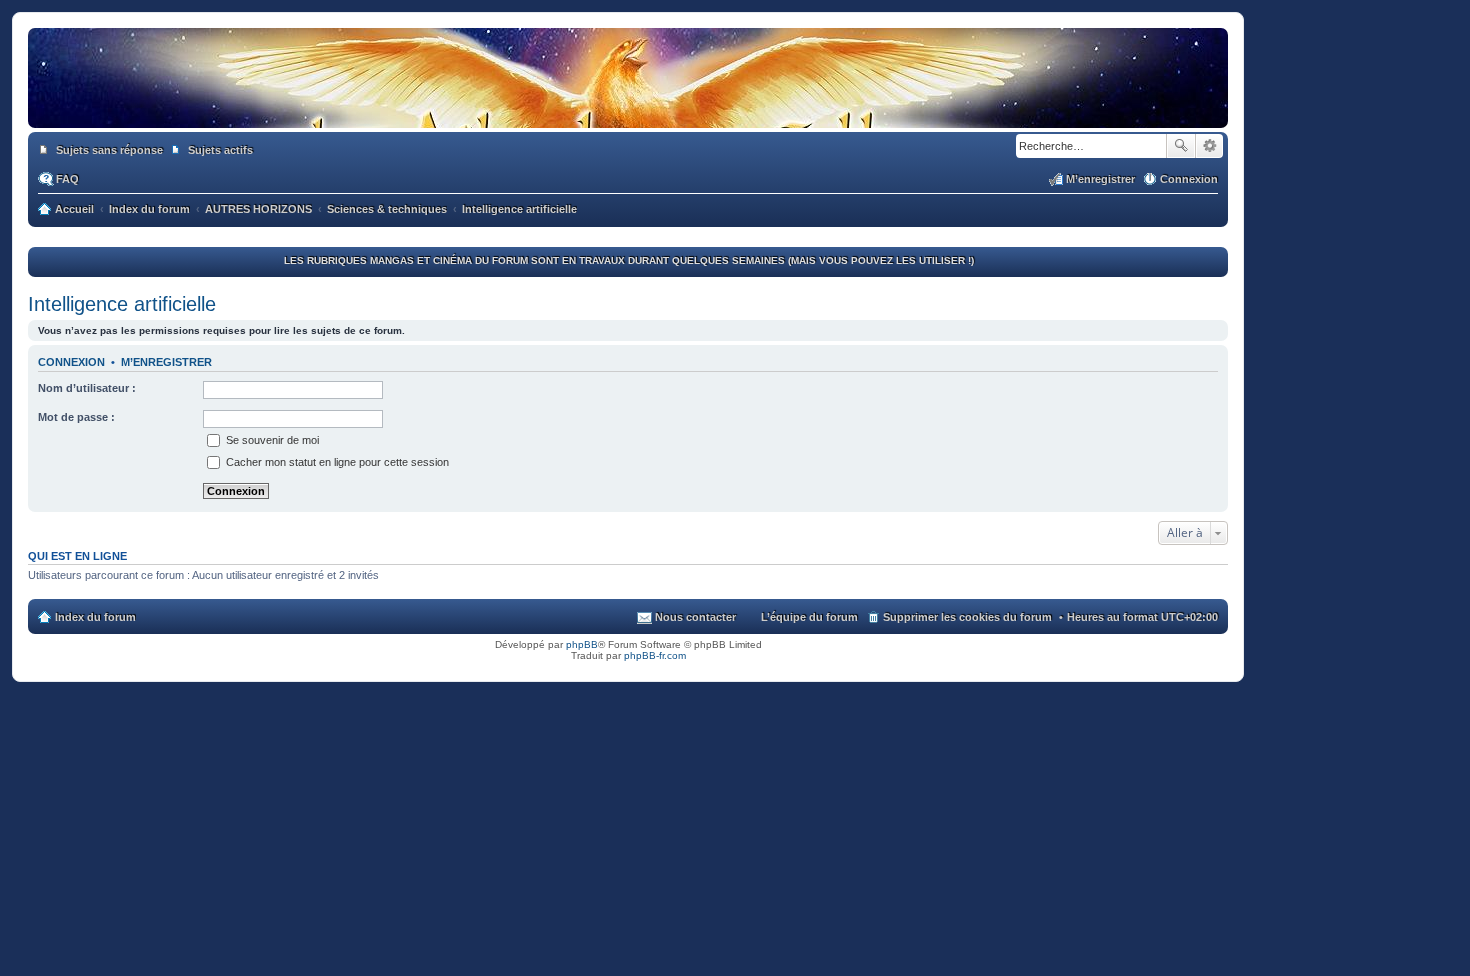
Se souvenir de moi (271, 440)
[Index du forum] (628, 108)
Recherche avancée (1209, 146)
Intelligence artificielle (122, 304)
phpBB (582, 644)
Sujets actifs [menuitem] (220, 150)
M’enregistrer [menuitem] (1100, 179)
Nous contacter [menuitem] (695, 617)
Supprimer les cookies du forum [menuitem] (967, 617)
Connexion (71, 362)
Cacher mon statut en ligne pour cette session (336, 462)
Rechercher (1181, 146)
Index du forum (95, 617)
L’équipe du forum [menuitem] (809, 617)
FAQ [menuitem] (67, 179)
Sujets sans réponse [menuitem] (109, 150)
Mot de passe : (76, 417)
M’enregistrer (166, 362)
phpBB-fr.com (655, 655)
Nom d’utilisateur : (87, 388)
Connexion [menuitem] (1189, 179)
